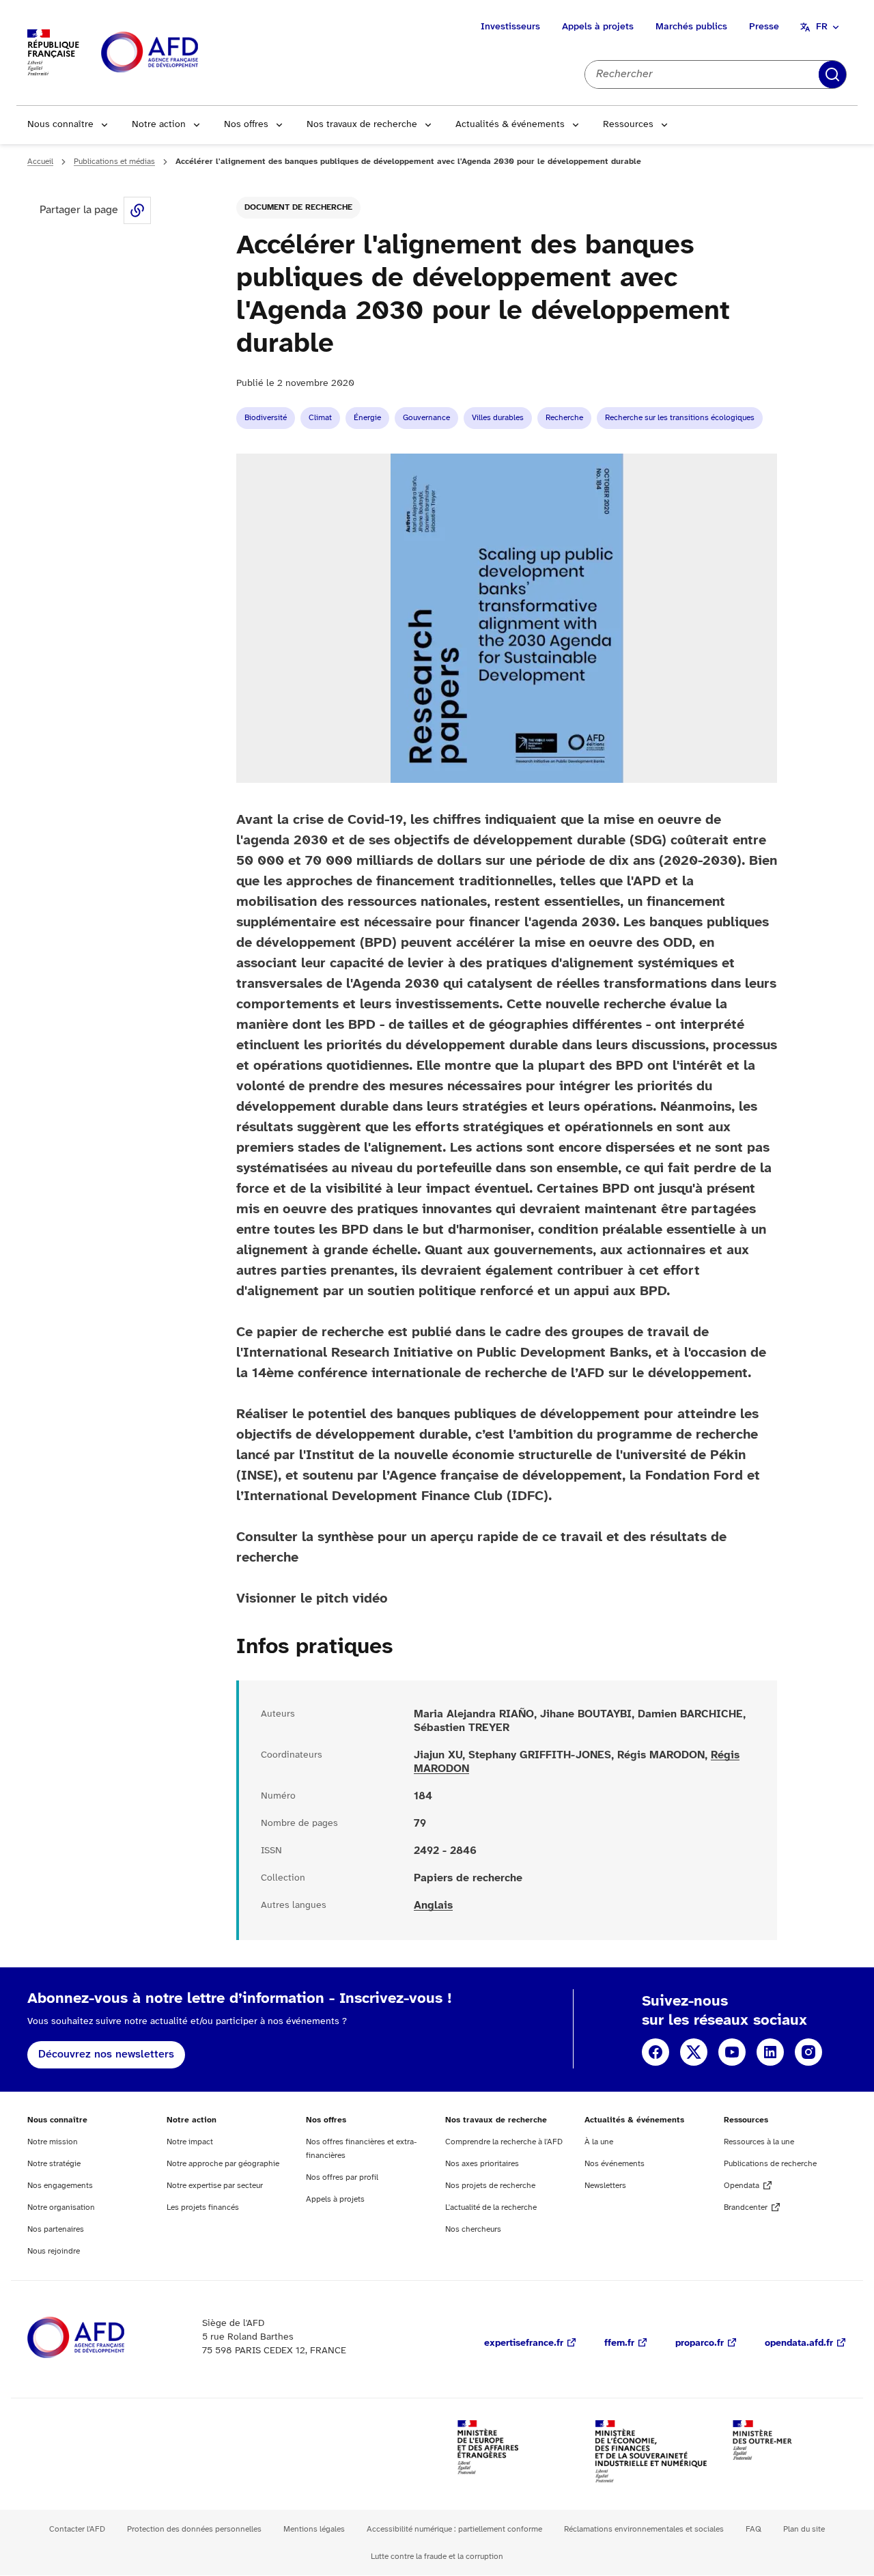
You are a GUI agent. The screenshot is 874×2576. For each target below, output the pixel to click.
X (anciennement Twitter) (694, 2052)
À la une (599, 2142)
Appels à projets (598, 27)
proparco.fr (700, 2343)
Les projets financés (203, 2207)
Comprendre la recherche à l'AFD (504, 2142)
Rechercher (832, 74)
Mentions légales (314, 2529)
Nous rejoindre (54, 2251)
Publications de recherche (770, 2164)
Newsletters (605, 2186)
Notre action (159, 125)
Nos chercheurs (473, 2229)
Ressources (628, 125)
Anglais (433, 1906)
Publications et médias (114, 162)
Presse (764, 27)
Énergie (367, 418)
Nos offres (246, 125)
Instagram (808, 2052)
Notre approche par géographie (223, 2164)
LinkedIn (770, 2052)
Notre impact (190, 2142)
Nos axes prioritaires (482, 2164)
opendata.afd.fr (799, 2343)
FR (822, 27)
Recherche (564, 418)
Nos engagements (60, 2186)
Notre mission (53, 2142)
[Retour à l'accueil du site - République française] (180, 53)
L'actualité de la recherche (491, 2207)
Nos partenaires (56, 2229)
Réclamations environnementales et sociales (644, 2529)
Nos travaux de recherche (362, 125)
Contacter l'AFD (77, 2529)
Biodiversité (266, 418)
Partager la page (137, 210)
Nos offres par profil (342, 2177)
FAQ (753, 2529)
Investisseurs (510, 27)
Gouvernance (426, 418)
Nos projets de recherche (490, 2186)
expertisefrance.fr (524, 2343)
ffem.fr (619, 2343)
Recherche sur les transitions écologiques (680, 418)
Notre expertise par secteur (215, 2186)
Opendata (742, 2186)
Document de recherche (298, 207)
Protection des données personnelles (194, 2529)
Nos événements (615, 2164)
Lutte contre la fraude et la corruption (437, 2557)
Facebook (655, 2052)
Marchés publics (691, 27)
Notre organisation (61, 2207)
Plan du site (804, 2529)
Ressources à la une (759, 2142)
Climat (320, 418)
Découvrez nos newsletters (106, 2054)
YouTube (732, 2052)
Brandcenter (746, 2207)
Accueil (40, 162)
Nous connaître (60, 125)
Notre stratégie (54, 2164)
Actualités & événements (510, 125)
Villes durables (498, 418)
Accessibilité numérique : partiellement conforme (454, 2529)
